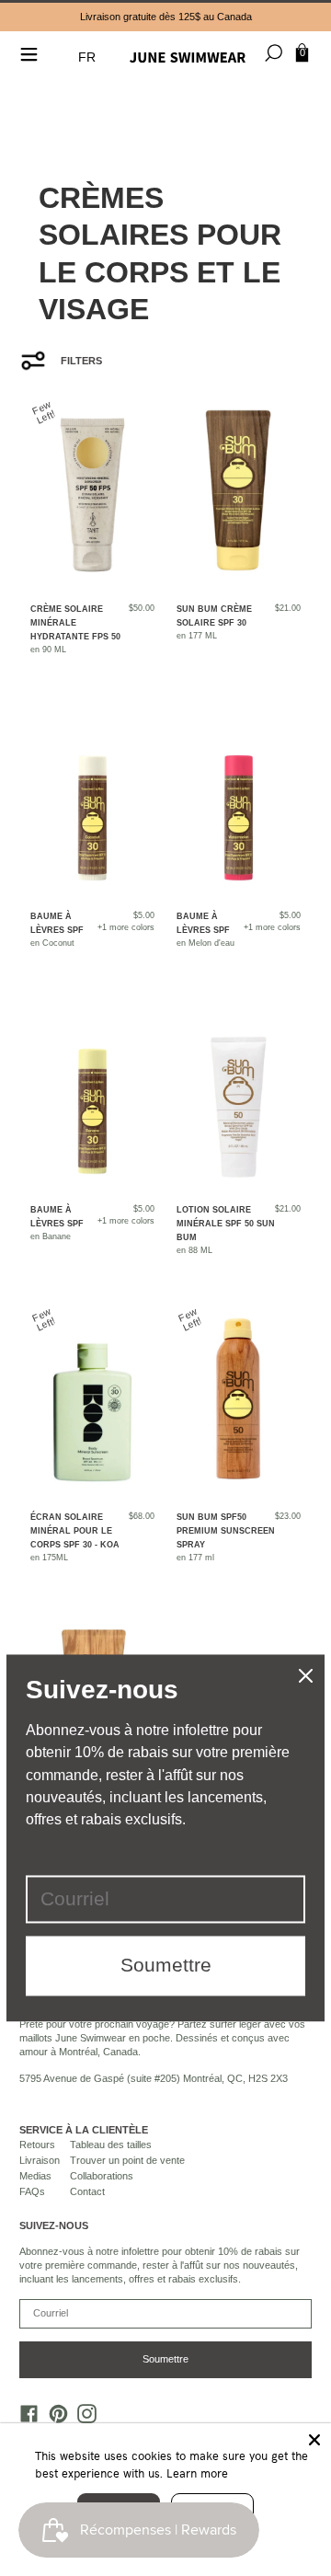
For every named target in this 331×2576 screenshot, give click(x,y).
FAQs (32, 2191)
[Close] (314, 2440)
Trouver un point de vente (127, 2160)
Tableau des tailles (111, 2145)
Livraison (40, 2160)
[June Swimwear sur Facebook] (25, 2418)
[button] (89, 57)
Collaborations (102, 2176)
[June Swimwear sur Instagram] (83, 2418)
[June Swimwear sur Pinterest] (53, 2418)
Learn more (197, 2473)
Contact (87, 2191)
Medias (35, 2176)
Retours (37, 2145)
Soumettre (165, 2359)
